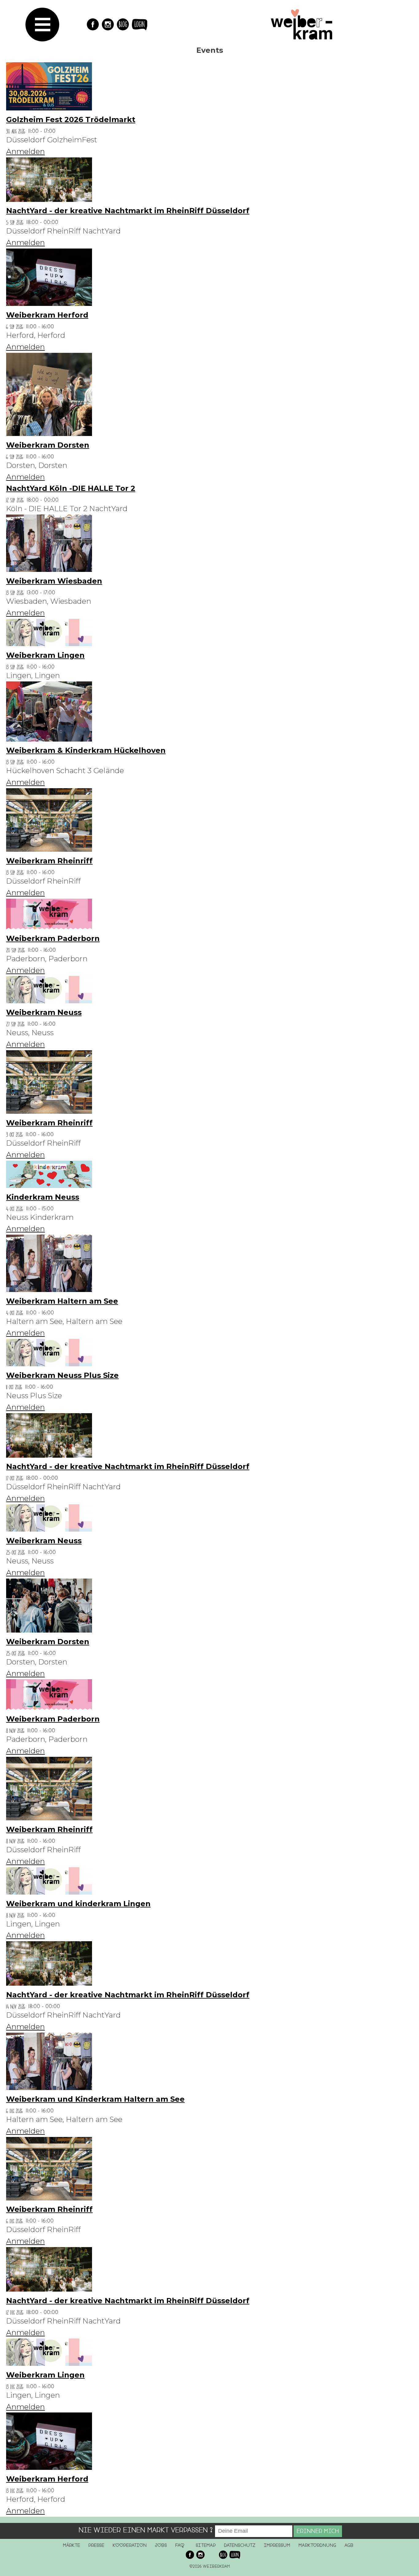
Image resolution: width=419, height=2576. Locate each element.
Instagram (108, 24)
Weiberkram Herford (47, 315)
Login (140, 24)
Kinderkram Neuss (43, 1197)
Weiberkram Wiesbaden (54, 581)
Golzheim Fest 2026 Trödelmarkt (71, 120)
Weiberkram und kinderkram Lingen (78, 1904)
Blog (123, 24)
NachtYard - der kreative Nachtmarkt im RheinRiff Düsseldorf (128, 211)
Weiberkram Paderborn (53, 938)
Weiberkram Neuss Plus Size (62, 1375)
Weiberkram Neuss (44, 1012)
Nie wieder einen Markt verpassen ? (146, 2530)
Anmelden (25, 151)
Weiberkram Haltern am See (62, 1301)
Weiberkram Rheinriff (49, 861)
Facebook (93, 24)
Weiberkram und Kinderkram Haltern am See (95, 2099)
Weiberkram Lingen (45, 655)
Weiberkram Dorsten (48, 445)
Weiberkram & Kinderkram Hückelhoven (86, 750)
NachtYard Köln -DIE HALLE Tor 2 (71, 488)
